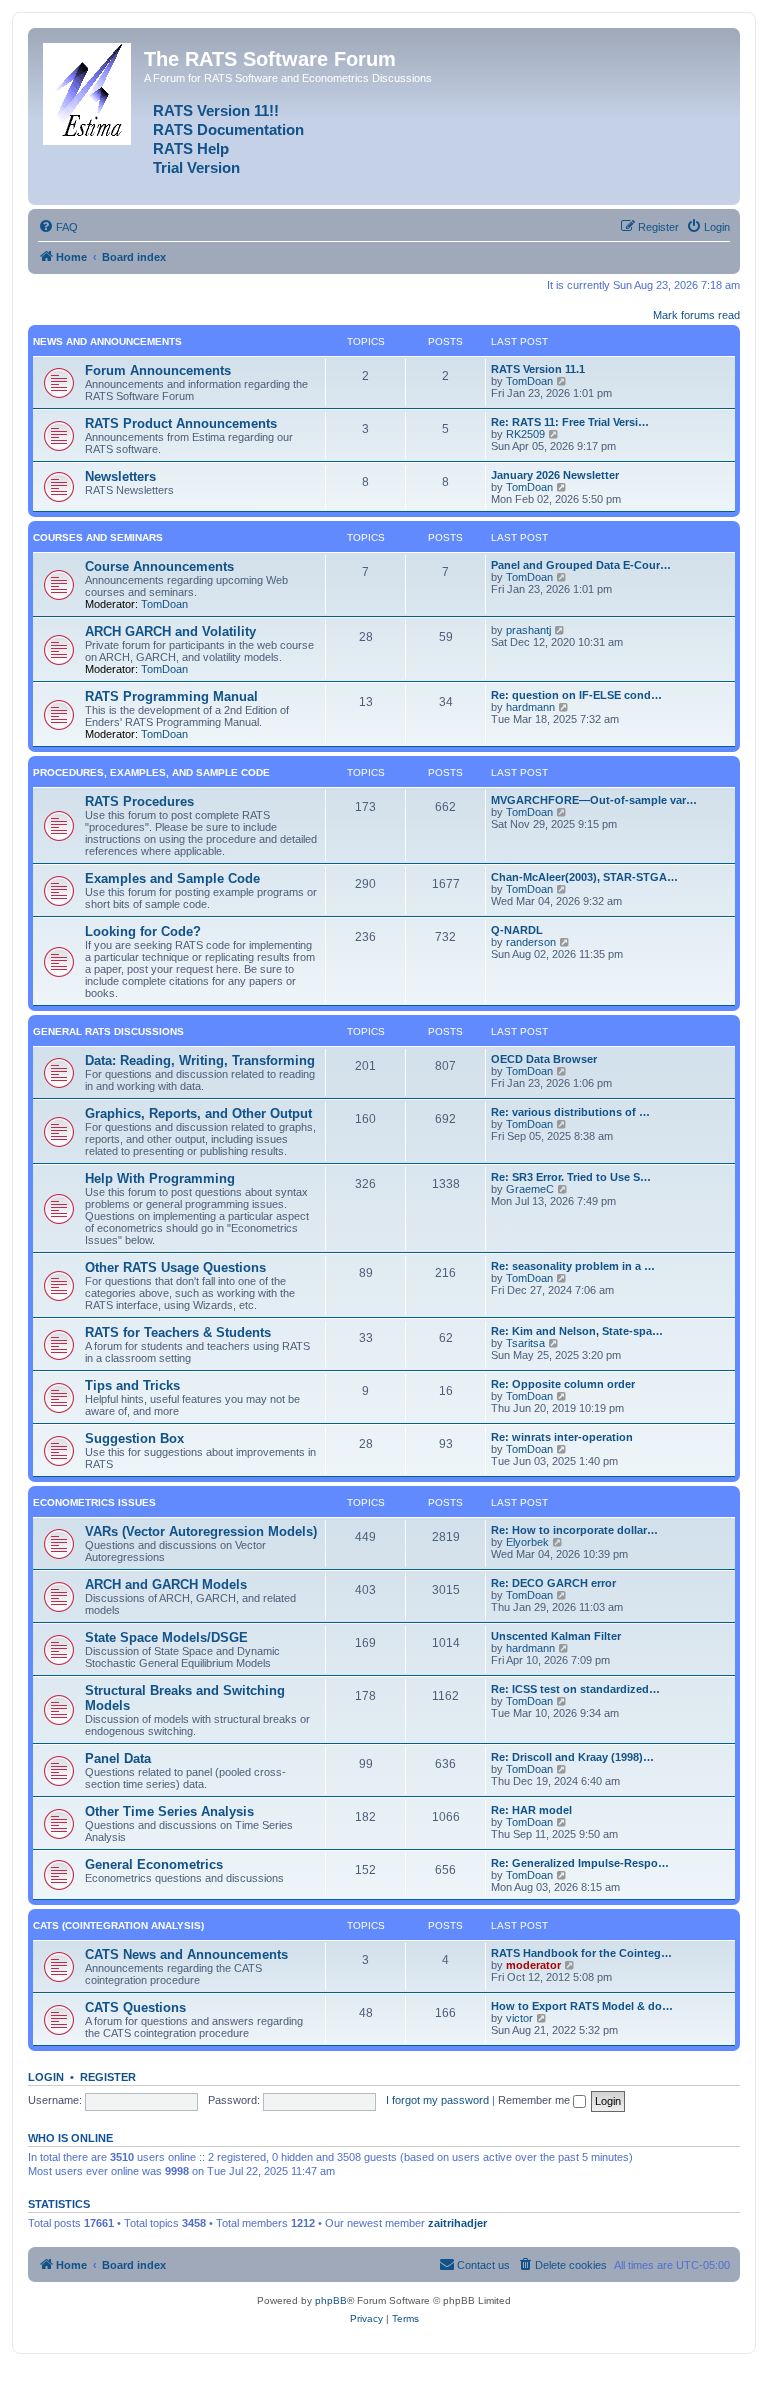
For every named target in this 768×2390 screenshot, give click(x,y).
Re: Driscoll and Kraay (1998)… (572, 1757)
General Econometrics (154, 1864)
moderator (533, 1965)
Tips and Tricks (132, 1385)
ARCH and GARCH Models (166, 1584)
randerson (531, 942)
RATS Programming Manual (171, 696)
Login (46, 2077)
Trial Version (196, 168)
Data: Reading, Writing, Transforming (200, 1060)
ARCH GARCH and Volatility (170, 631)
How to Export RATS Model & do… (582, 2006)
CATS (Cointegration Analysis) (118, 1925)
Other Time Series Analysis (169, 1811)
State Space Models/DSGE (166, 1637)
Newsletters (120, 476)
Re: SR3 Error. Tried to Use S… (571, 1177)
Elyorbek (527, 1542)
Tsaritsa (525, 1343)
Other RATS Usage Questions (175, 1267)
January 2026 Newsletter (555, 475)
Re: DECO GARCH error (553, 1583)
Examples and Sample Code (172, 878)
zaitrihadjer (457, 2223)
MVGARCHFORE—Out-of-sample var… (594, 800)
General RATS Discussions (108, 1031)
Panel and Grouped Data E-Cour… (581, 565)
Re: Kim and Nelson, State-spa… (577, 1331)
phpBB (331, 2300)
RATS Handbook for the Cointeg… (581, 1953)
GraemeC (530, 1189)
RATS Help (191, 149)
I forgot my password (437, 2100)
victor (519, 2018)
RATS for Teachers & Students (178, 1332)
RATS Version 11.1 (538, 369)
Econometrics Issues (94, 1502)
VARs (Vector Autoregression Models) (201, 1531)
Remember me (535, 2100)
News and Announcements (107, 341)
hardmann (530, 707)
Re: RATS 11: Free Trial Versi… (570, 422)
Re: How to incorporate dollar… (574, 1530)
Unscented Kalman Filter (556, 1636)
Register (108, 2077)
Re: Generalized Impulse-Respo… (580, 1863)
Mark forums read (696, 315)
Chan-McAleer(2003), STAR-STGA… (584, 877)
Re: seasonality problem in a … (573, 1266)
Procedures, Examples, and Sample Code (151, 772)
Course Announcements (159, 566)
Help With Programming (160, 1178)
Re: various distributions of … (570, 1112)
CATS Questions (135, 2007)
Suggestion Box (134, 1438)
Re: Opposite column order (563, 1384)
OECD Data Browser (544, 1059)
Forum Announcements (158, 370)
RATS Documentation (228, 130)
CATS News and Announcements (186, 1954)
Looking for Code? (143, 931)
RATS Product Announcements (181, 423)
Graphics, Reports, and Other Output (198, 1113)
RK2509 (525, 434)
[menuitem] (58, 227)
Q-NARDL (517, 930)
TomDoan (529, 381)
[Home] (88, 90)
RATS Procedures (139, 801)
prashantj (528, 630)
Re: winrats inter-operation (562, 1437)
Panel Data (118, 1758)
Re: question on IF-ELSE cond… (576, 695)
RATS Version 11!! (216, 111)
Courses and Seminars (98, 537)
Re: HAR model (531, 1810)
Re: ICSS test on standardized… (575, 1689)
